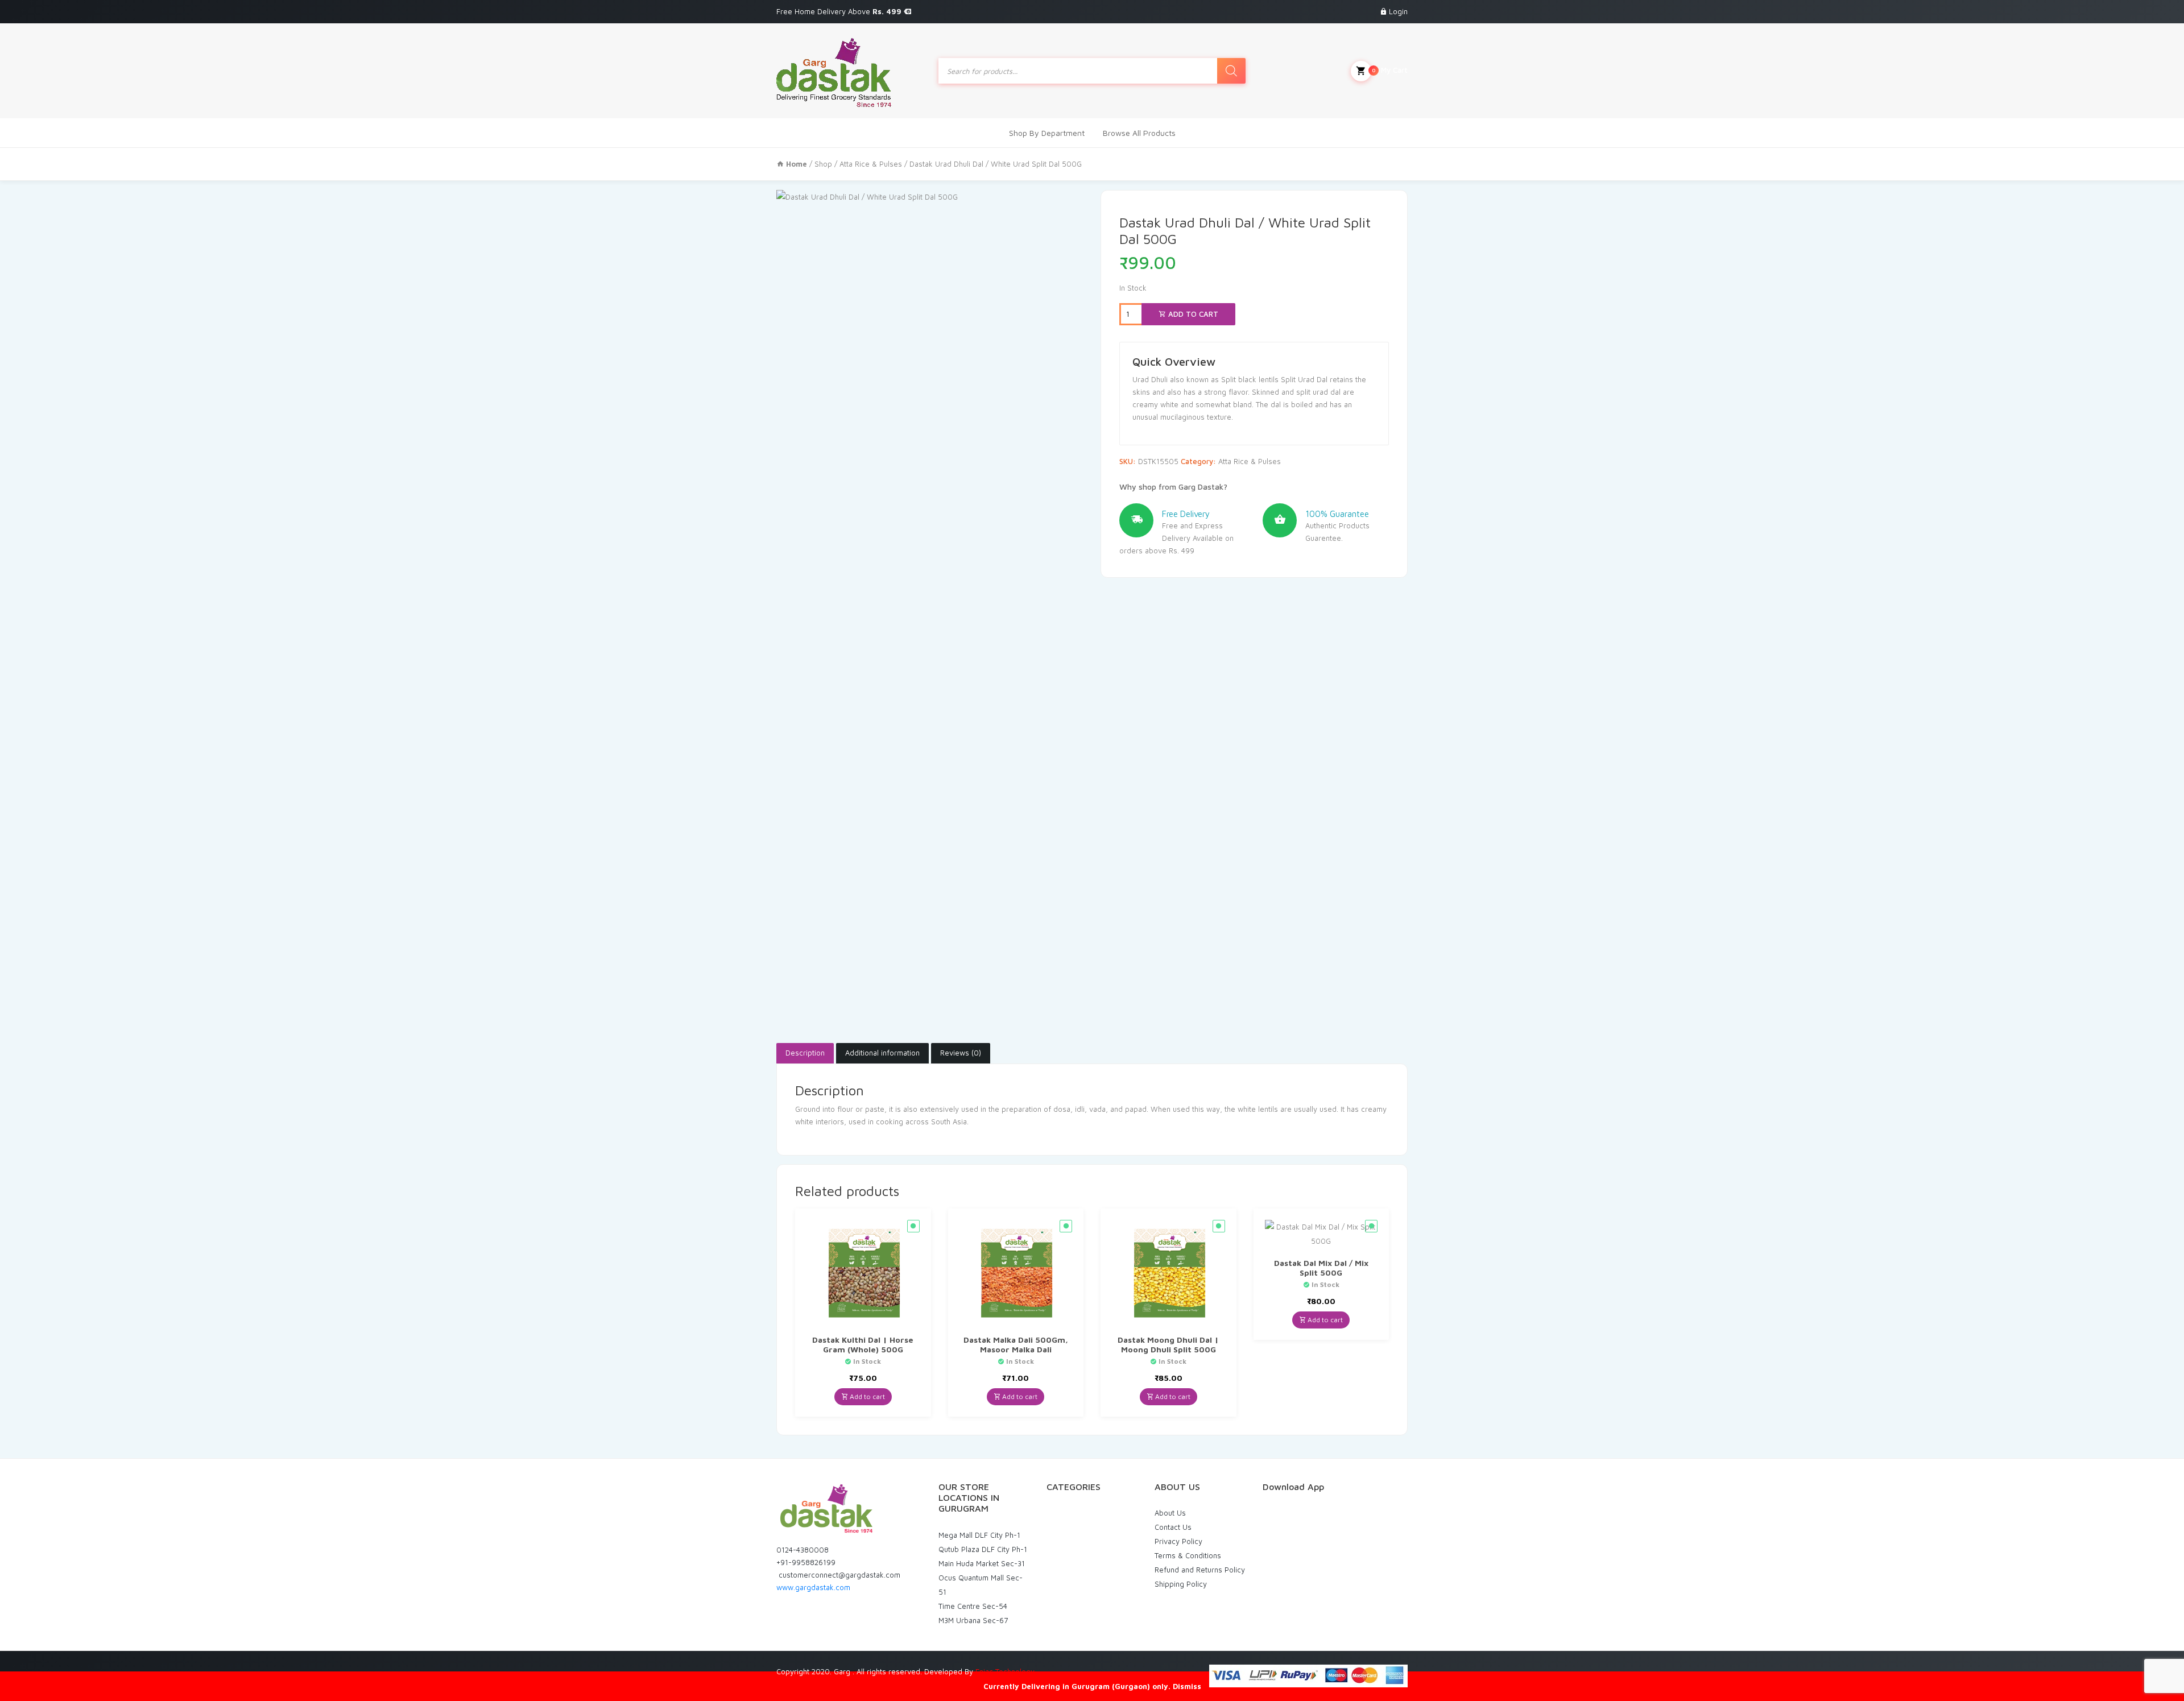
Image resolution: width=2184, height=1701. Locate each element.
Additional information (882, 1053)
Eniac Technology (1005, 1671)
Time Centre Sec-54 (973, 1606)
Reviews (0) (961, 1053)
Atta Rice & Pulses (871, 164)
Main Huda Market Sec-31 (982, 1563)
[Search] (1231, 71)
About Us (1170, 1513)
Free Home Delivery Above (840, 11)
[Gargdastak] (834, 71)
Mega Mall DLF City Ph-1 (979, 1535)
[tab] (805, 1053)
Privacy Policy (1178, 1541)
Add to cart (1192, 314)
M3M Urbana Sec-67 (973, 1620)
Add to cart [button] (866, 1396)
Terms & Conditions (1188, 1555)
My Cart (1390, 70)
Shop (823, 164)
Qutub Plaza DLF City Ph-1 (983, 1549)
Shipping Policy (1181, 1584)
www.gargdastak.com (813, 1587)
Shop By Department (1047, 133)
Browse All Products (1139, 133)
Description (805, 1053)
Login (1398, 11)
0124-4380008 (803, 1550)
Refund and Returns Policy (1200, 1570)
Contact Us (1173, 1527)
